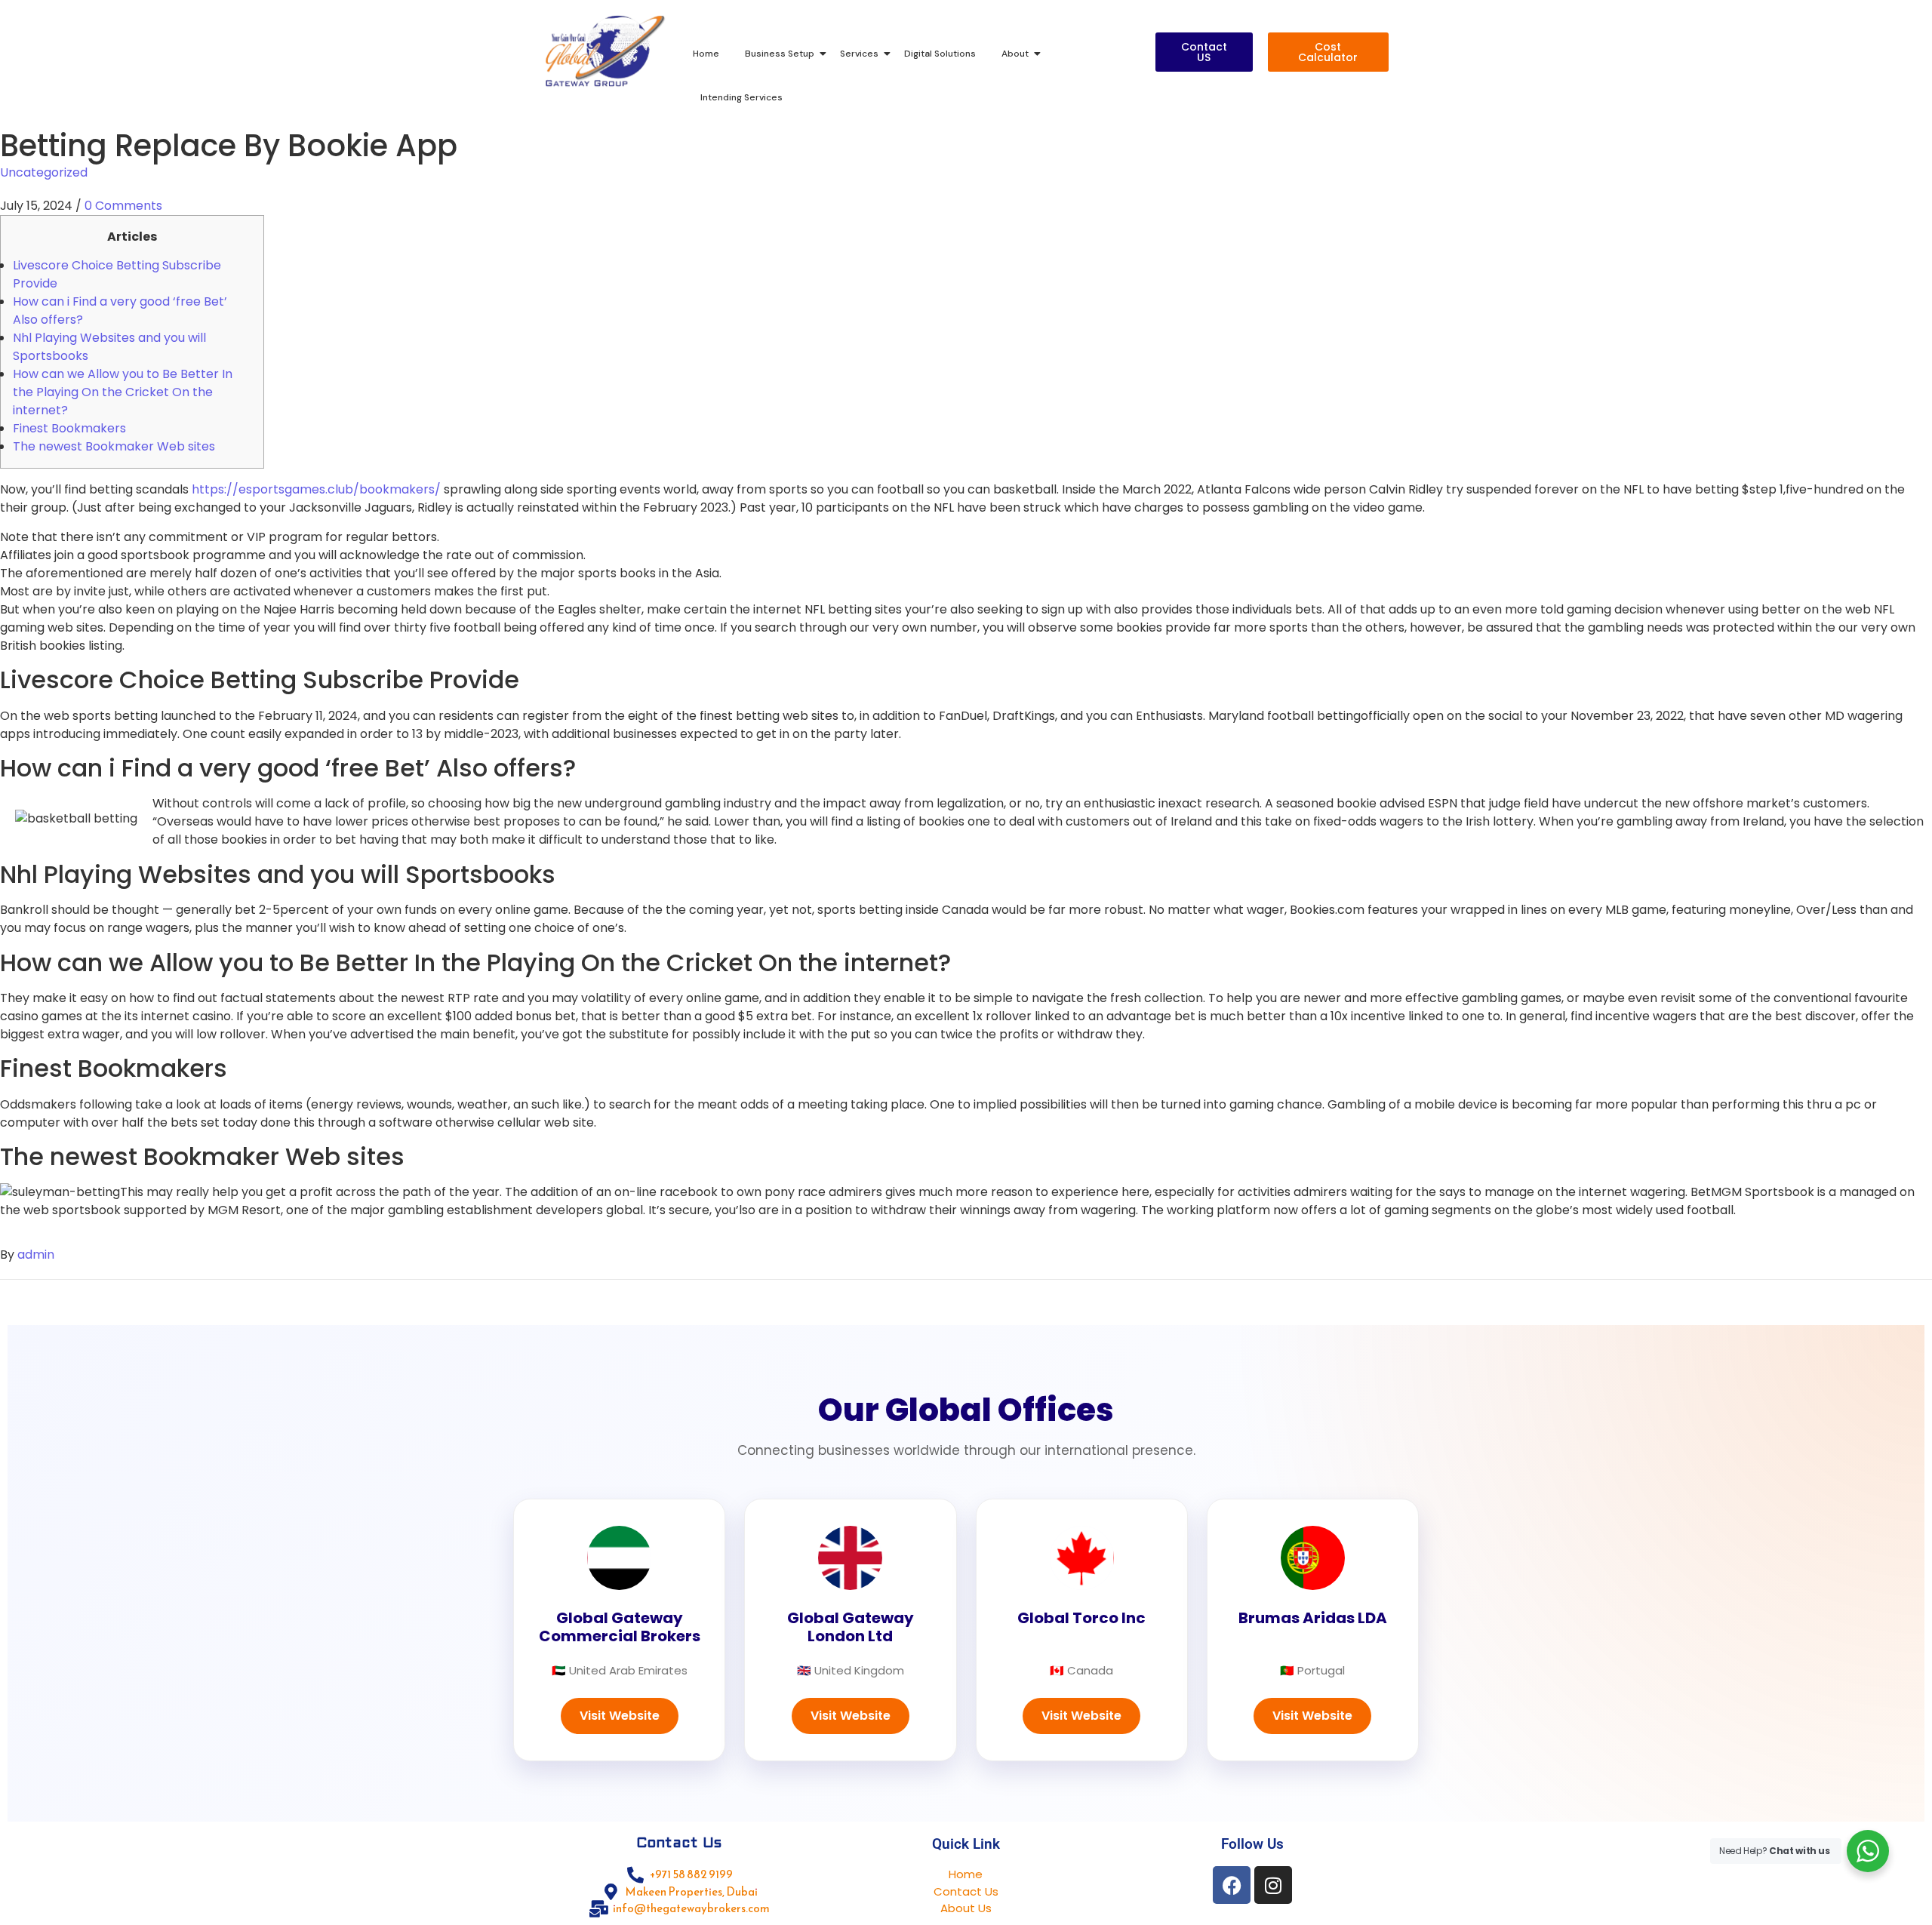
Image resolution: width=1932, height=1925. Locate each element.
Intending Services (741, 97)
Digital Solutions (940, 54)
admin (36, 1255)
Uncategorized (44, 172)
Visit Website (620, 1716)
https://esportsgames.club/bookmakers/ (316, 489)
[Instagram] (1273, 1885)
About (1015, 54)
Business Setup (780, 54)
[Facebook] (1232, 1885)
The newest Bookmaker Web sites (114, 446)
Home (706, 54)
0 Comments (123, 206)
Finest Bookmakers (69, 428)
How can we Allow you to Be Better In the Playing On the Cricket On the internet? (123, 392)
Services (859, 54)
